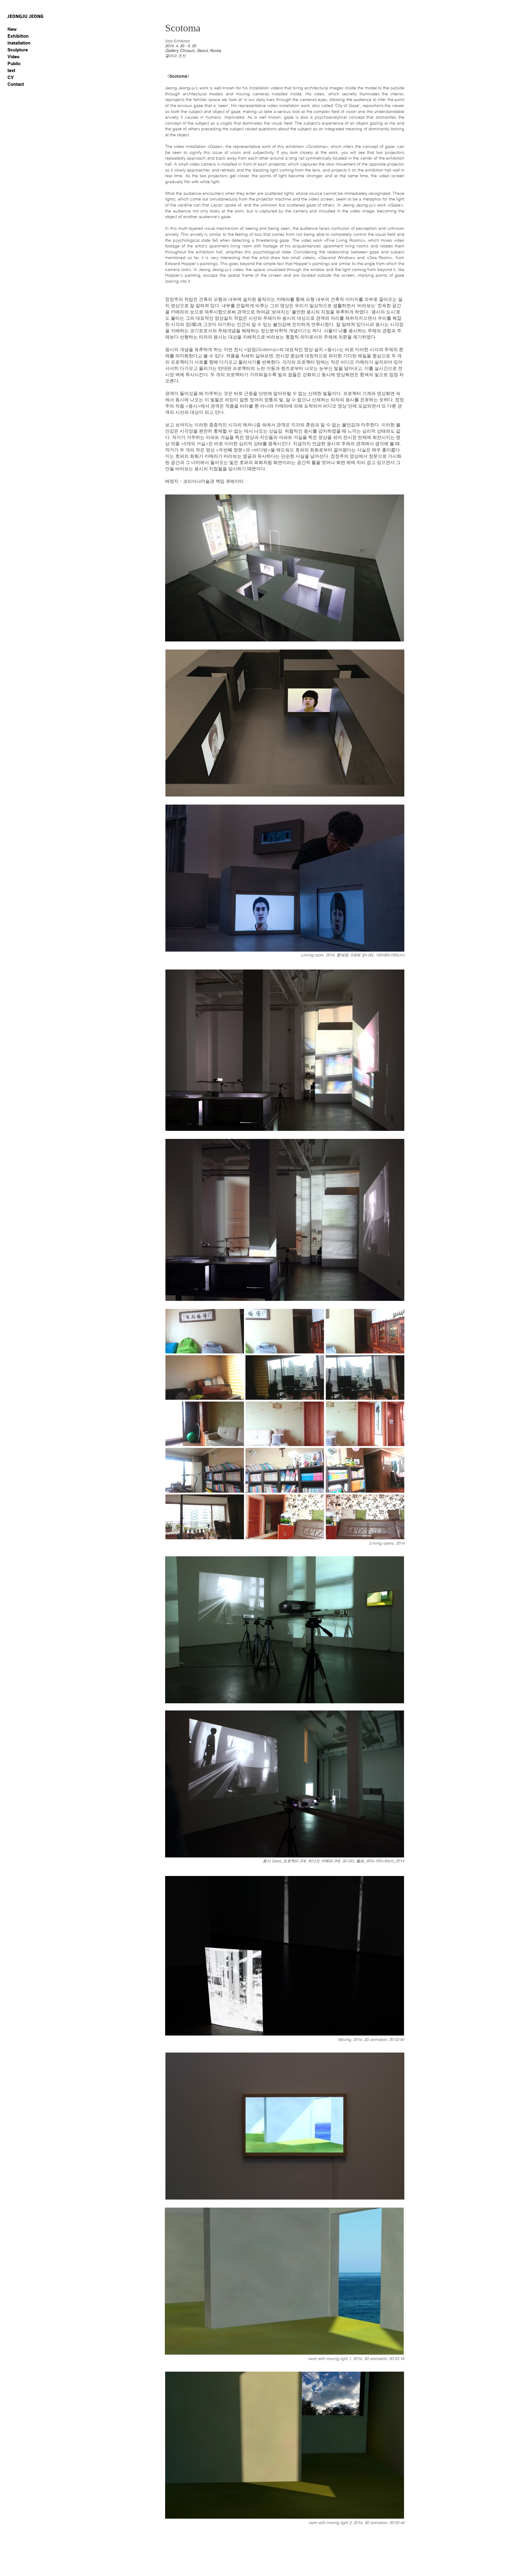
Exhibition (18, 36)
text (11, 70)
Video (13, 57)
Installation (19, 43)
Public (14, 63)
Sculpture (18, 50)
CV (11, 77)
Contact (16, 84)
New (12, 29)
